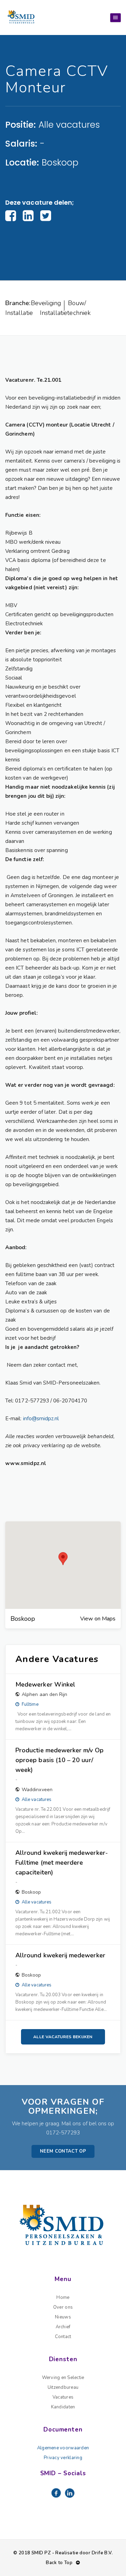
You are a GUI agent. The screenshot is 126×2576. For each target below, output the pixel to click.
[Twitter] (46, 216)
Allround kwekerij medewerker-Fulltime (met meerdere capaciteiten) (62, 1863)
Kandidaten (63, 2407)
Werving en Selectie (63, 2378)
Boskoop (60, 163)
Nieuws (63, 2317)
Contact (63, 2337)
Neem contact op (63, 2151)
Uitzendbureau (63, 2387)
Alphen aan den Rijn (44, 1694)
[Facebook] (11, 216)
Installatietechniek (65, 313)
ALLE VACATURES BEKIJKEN (63, 2037)
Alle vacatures (69, 125)
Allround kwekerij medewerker (60, 1955)
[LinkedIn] (28, 216)
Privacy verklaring (63, 2458)
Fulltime (30, 1704)
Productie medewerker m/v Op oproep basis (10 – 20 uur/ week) (59, 1760)
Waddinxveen (37, 1790)
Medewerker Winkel (45, 1684)
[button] (63, 1559)
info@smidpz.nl (41, 1419)
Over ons (63, 2307)
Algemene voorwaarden (63, 2448)
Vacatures (63, 2397)
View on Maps (98, 1619)
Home (63, 2297)
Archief (63, 2327)
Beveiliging (46, 303)
